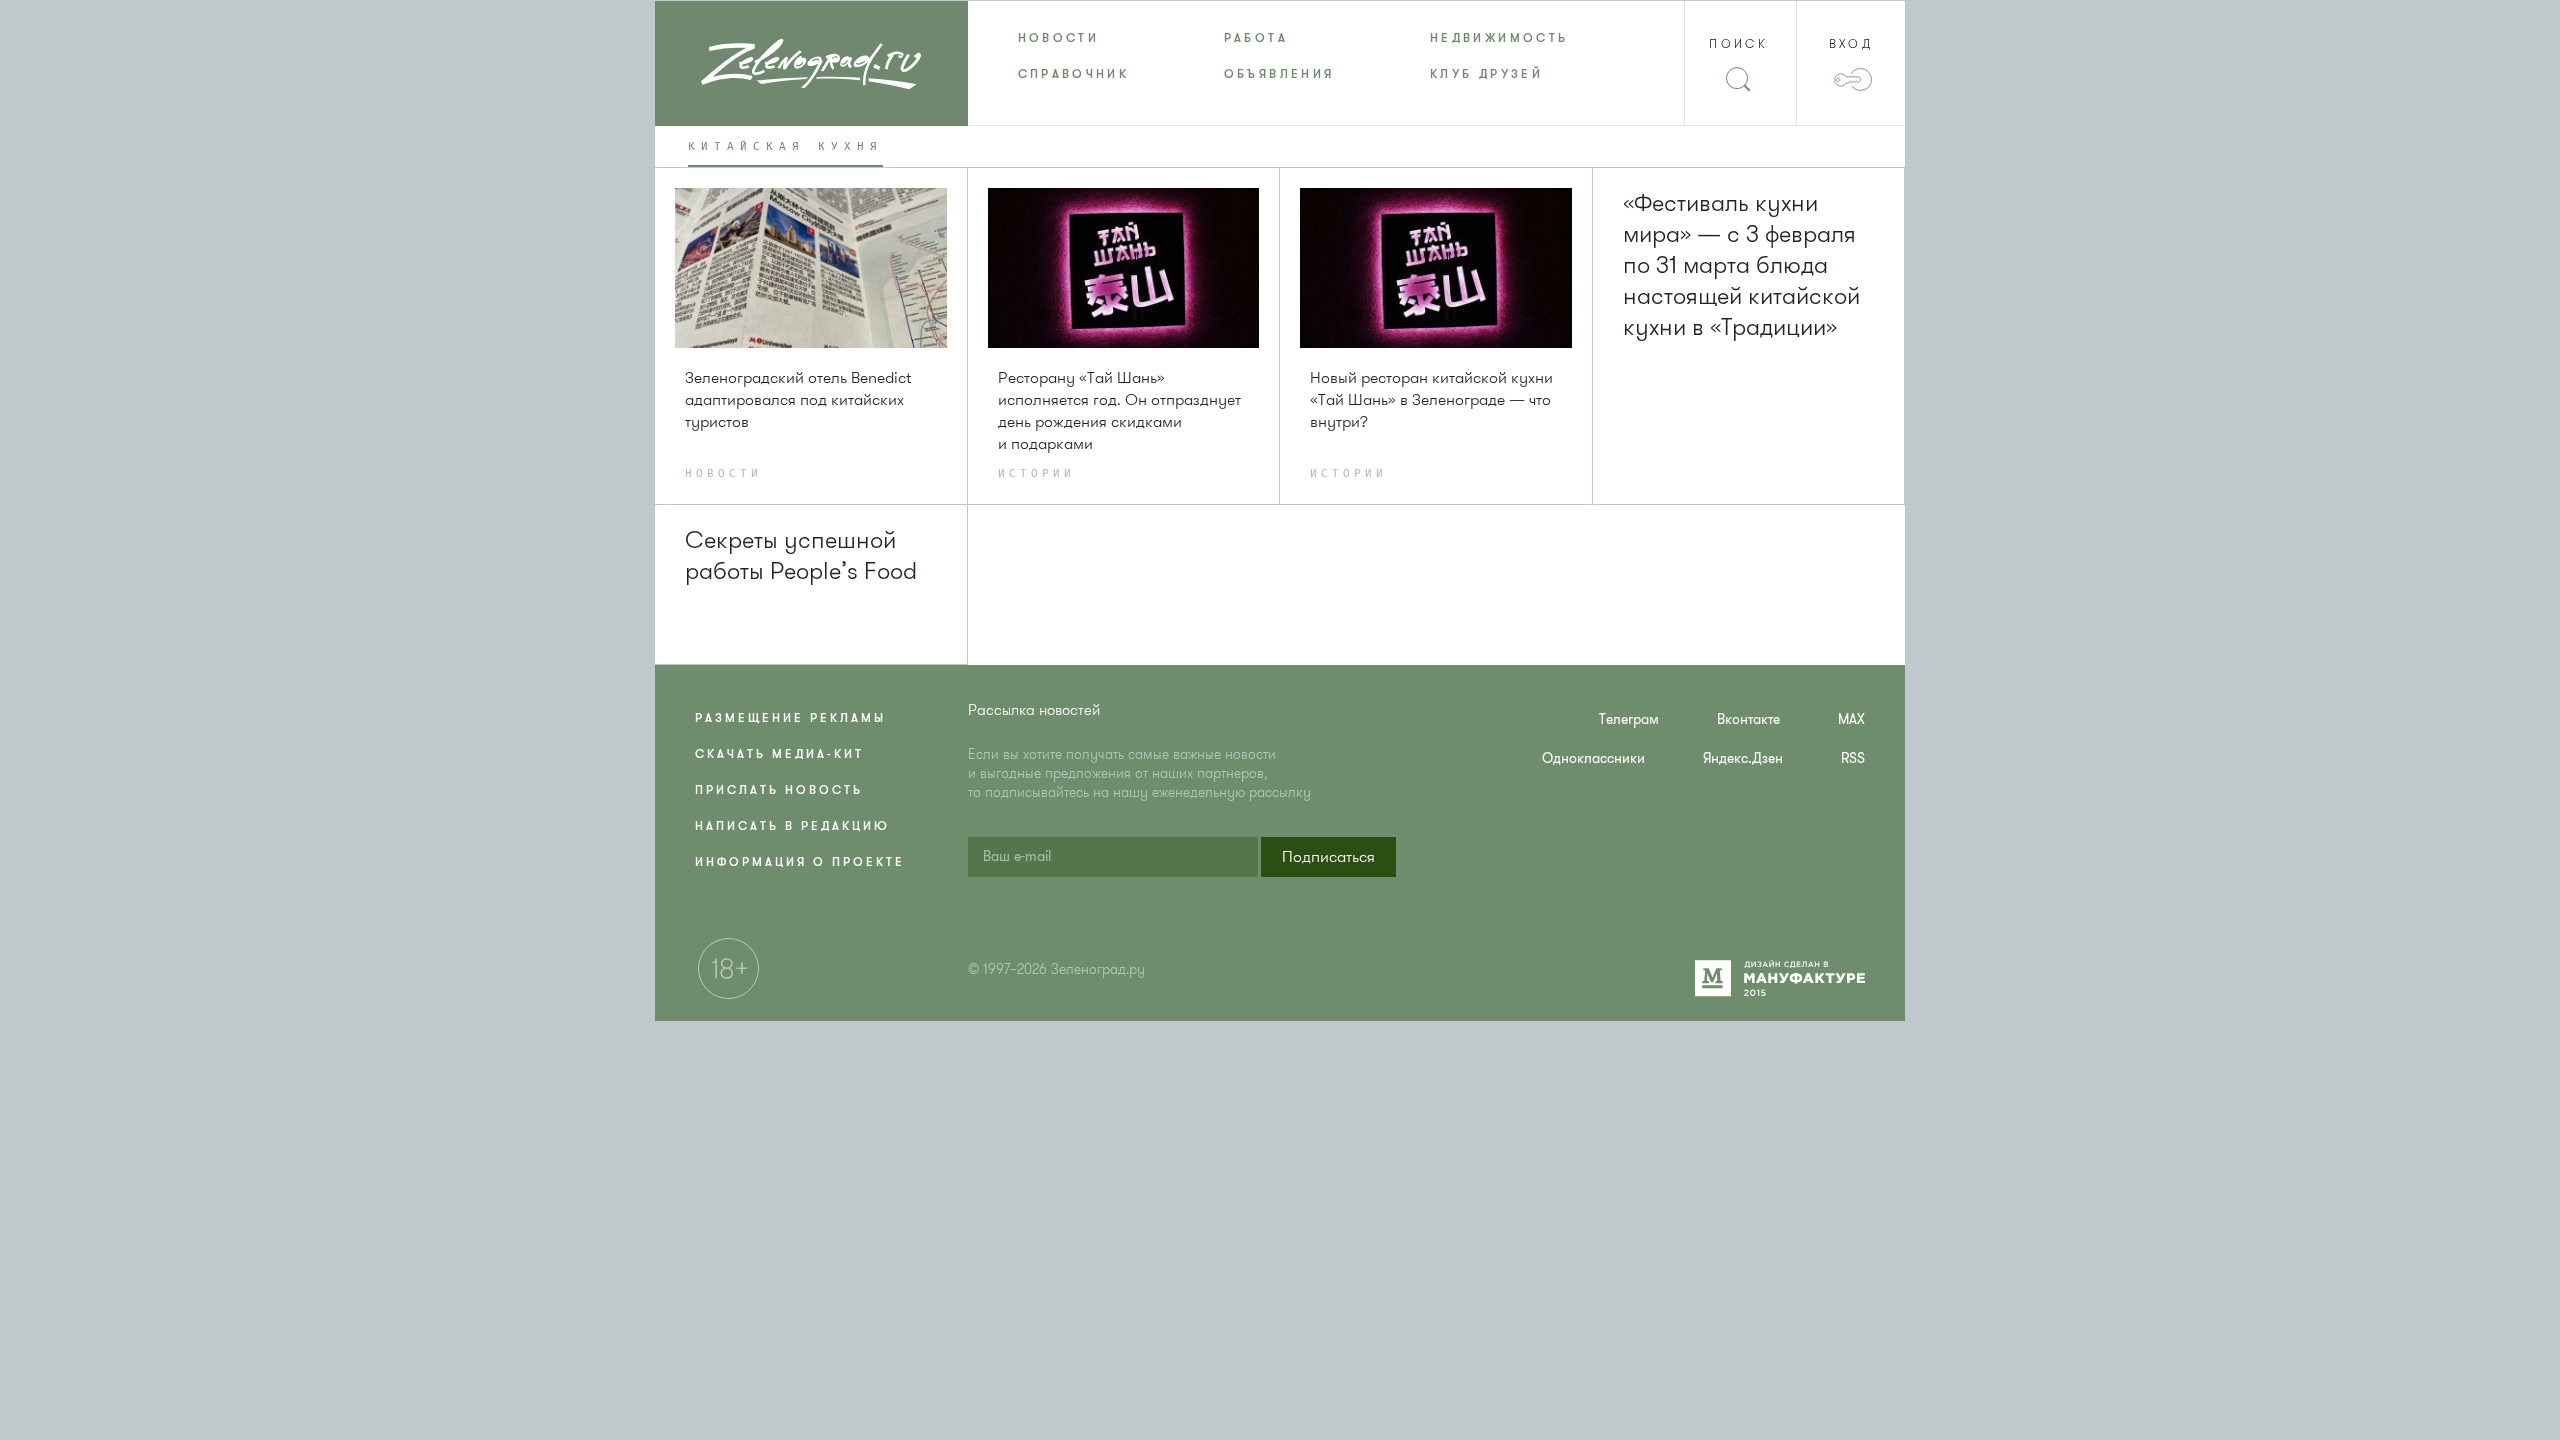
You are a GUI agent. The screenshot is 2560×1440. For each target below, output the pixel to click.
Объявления (1279, 74)
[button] (1328, 857)
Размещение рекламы (790, 718)
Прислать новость (779, 790)
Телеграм (1629, 719)
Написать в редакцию (792, 826)
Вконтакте (1748, 719)
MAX (1851, 719)
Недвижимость (1499, 38)
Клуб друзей (1486, 74)
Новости (1059, 38)
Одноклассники (1593, 758)
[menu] (1280, 56)
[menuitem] (1071, 38)
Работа (1256, 38)
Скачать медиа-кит (779, 754)
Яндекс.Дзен (1743, 758)
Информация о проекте (800, 862)
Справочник (1074, 74)
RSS (1853, 758)
